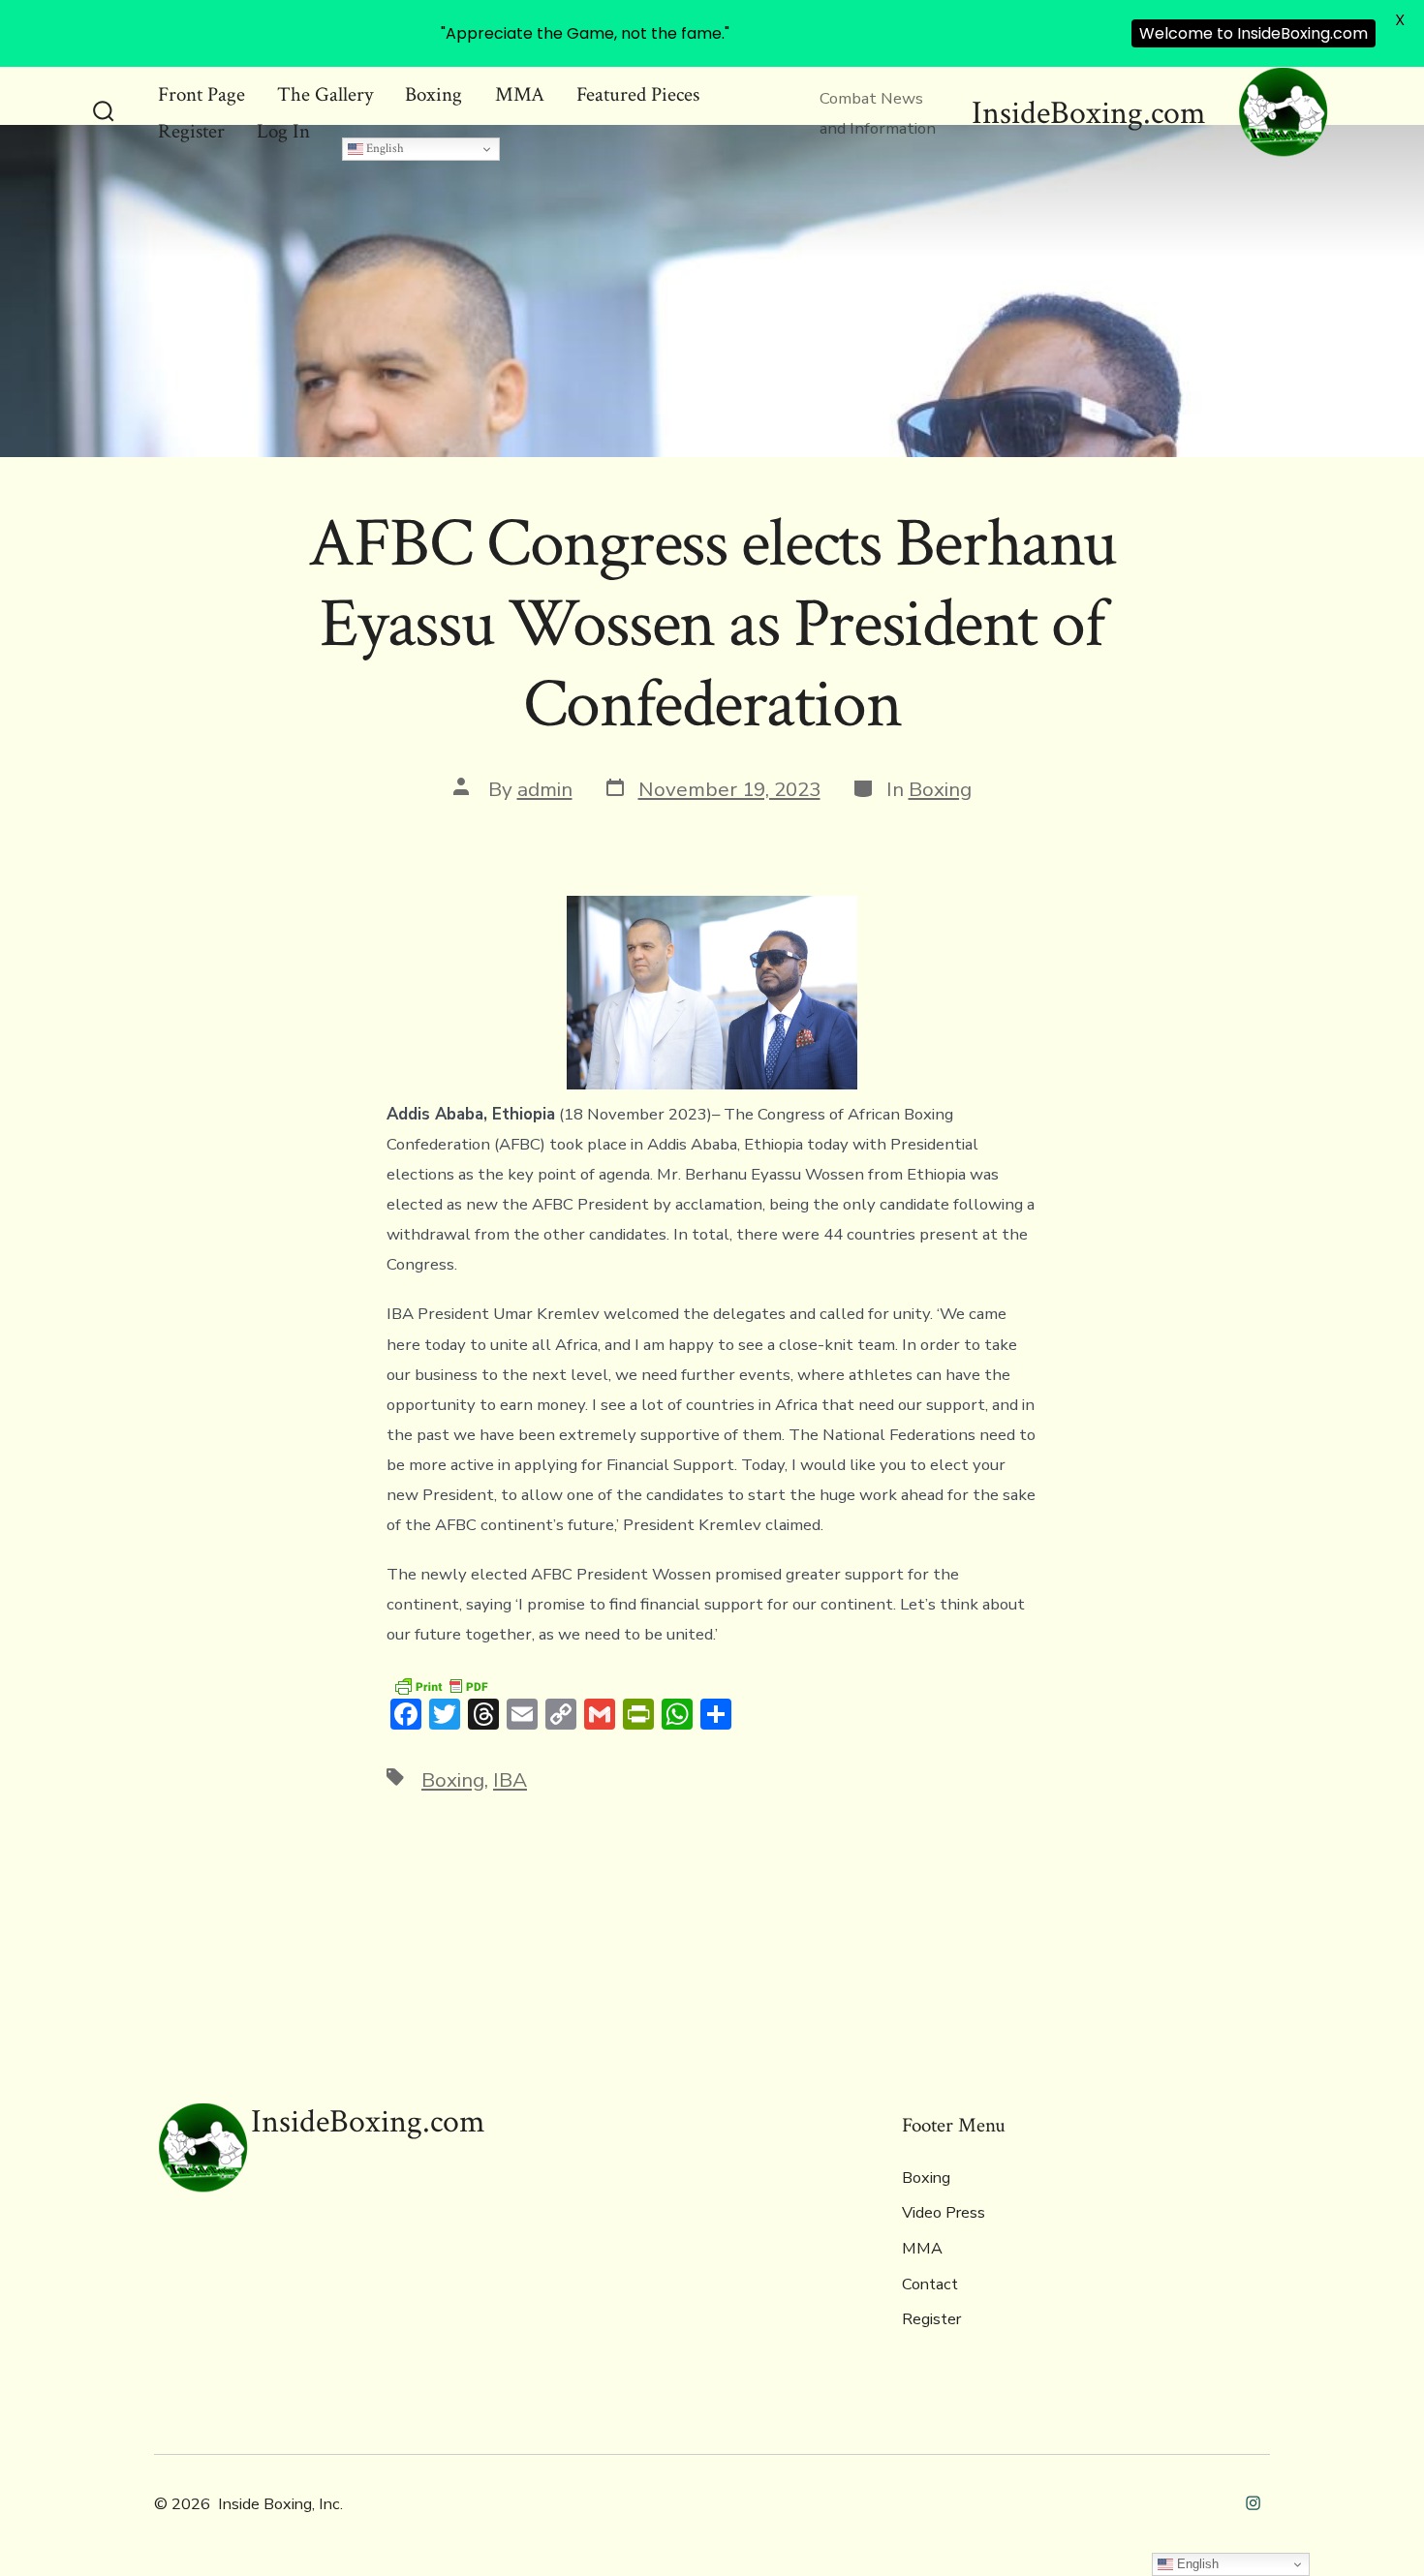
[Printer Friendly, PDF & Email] (441, 1685)
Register (191, 131)
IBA (510, 1780)
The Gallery (325, 94)
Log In (283, 131)
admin (545, 789)
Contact (930, 2285)
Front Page (201, 94)
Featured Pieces (638, 94)
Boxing (433, 94)
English (384, 148)
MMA (520, 94)
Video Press (944, 2213)
